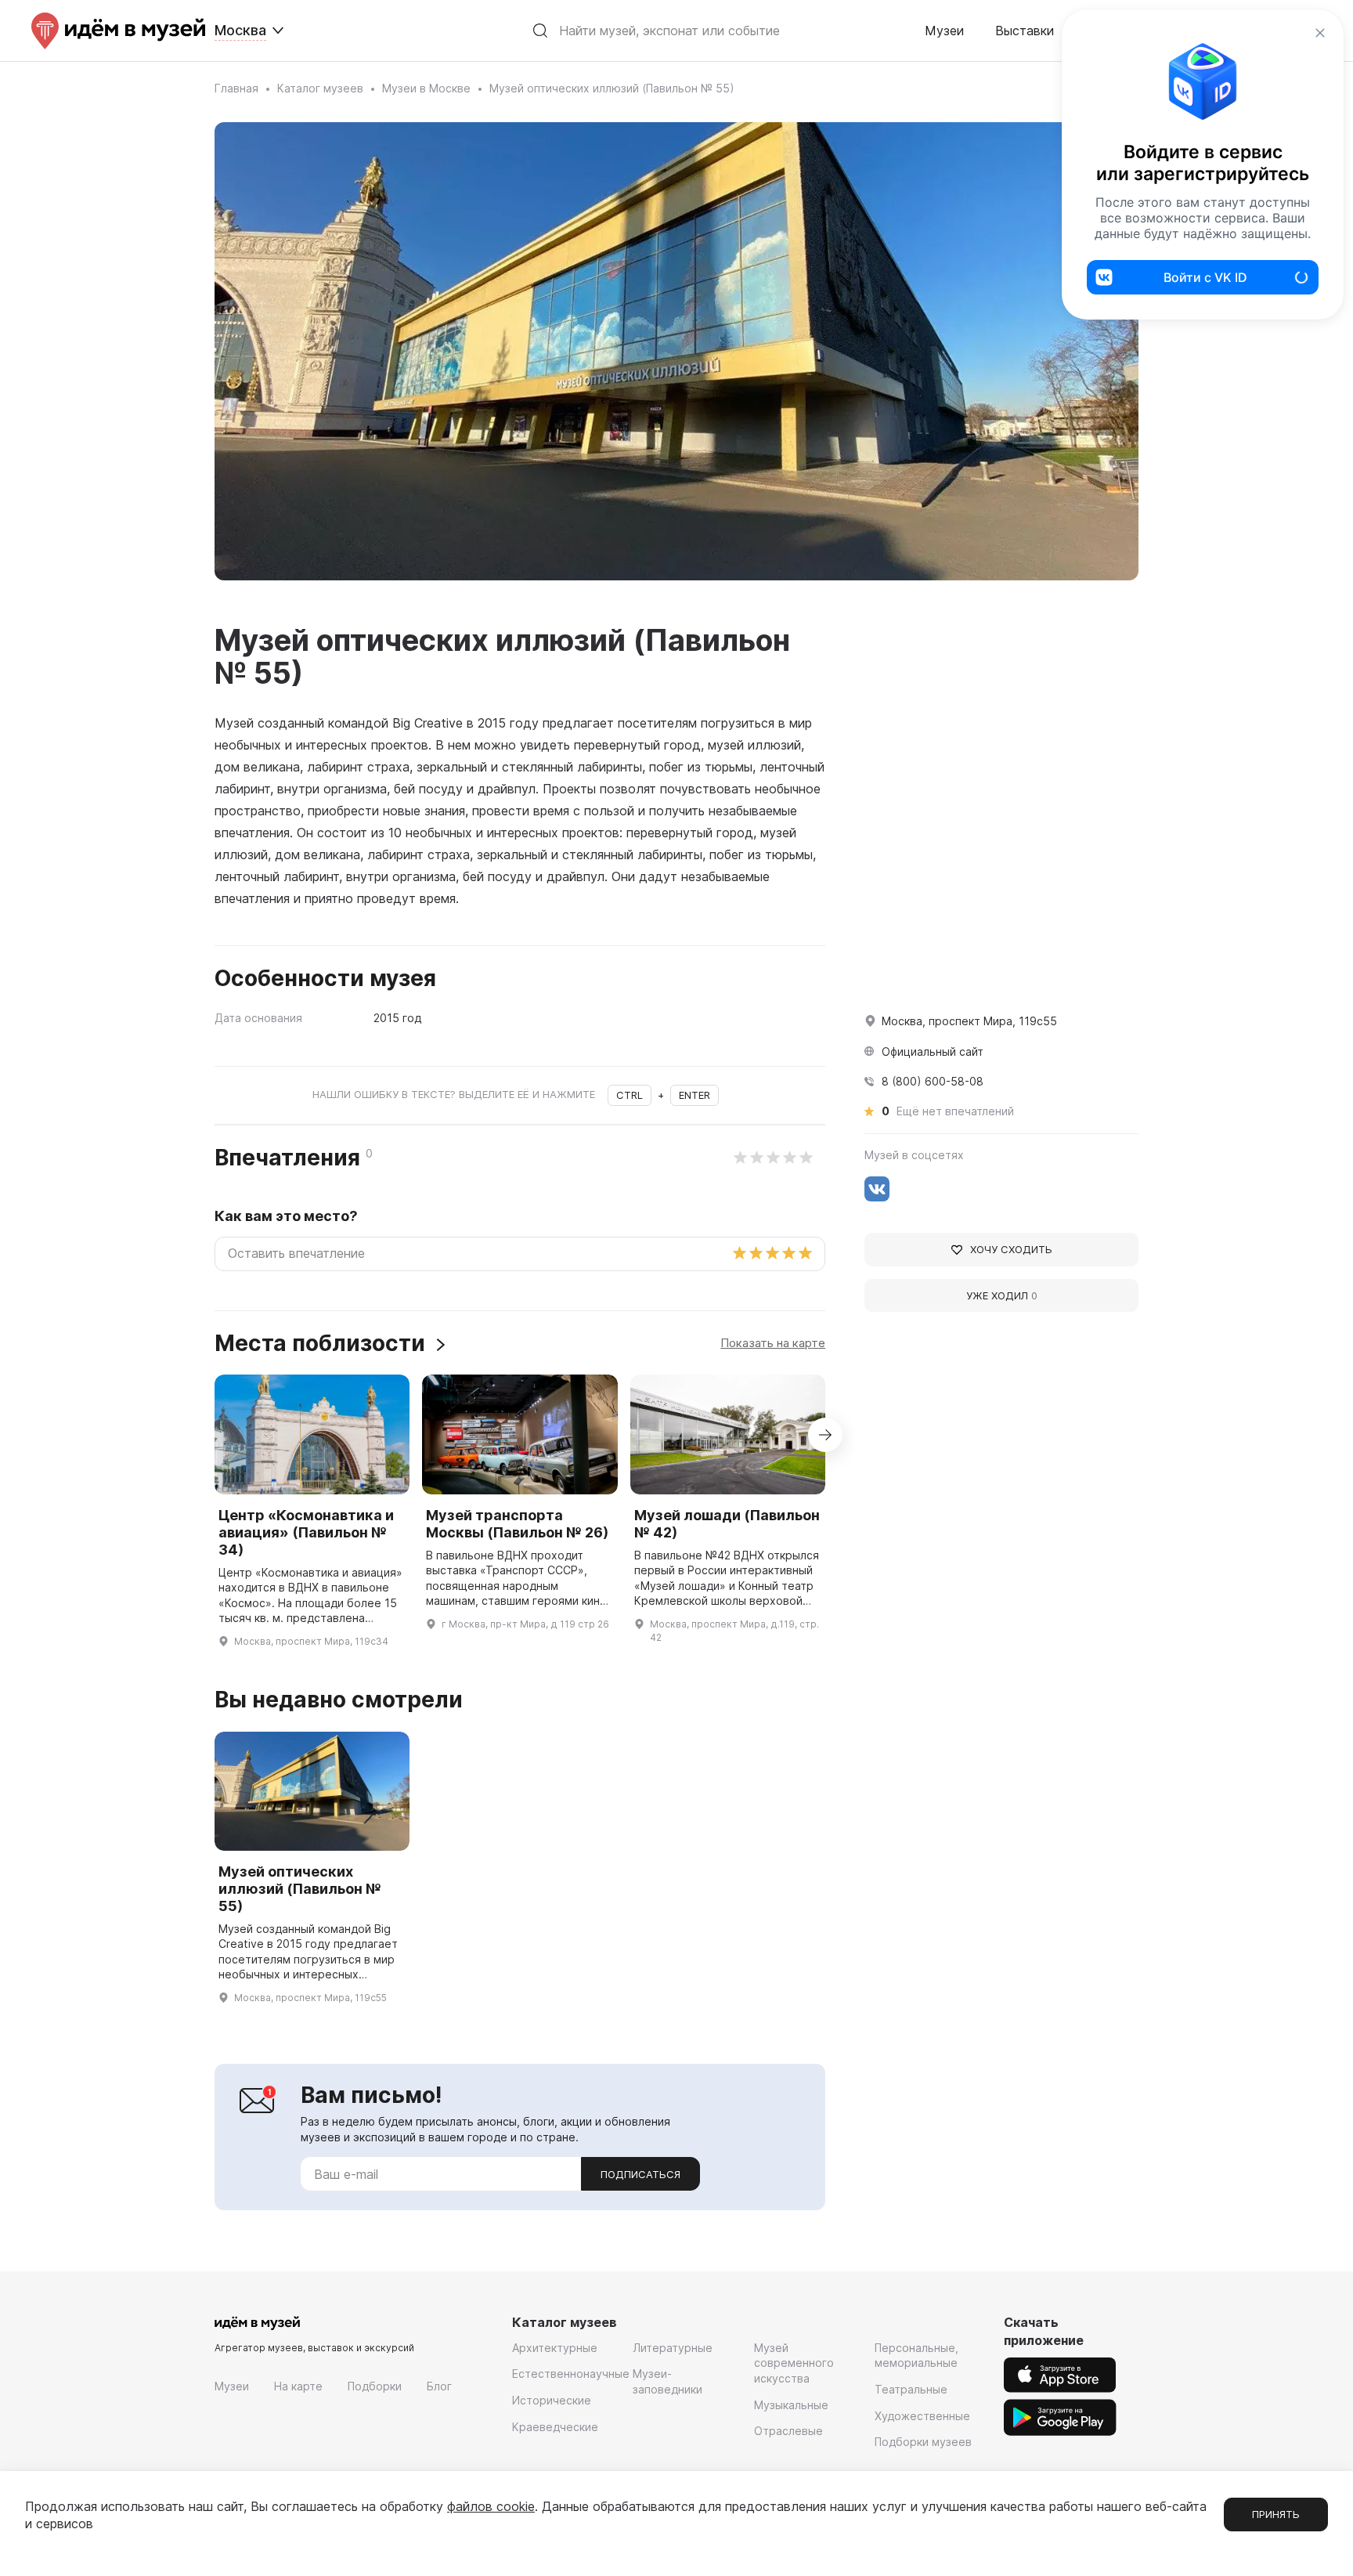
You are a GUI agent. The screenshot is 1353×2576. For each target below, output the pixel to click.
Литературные (673, 2348)
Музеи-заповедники (667, 2381)
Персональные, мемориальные (916, 2356)
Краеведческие (555, 2427)
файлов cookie (491, 2506)
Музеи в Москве (426, 88)
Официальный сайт (933, 1051)
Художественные (922, 2416)
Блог (439, 2386)
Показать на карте (773, 1343)
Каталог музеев (320, 88)
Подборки (375, 2386)
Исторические (552, 2400)
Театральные (911, 2389)
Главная (236, 88)
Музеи (944, 31)
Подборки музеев (923, 2442)
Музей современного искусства (794, 2363)
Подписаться (640, 2174)
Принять (1276, 2514)
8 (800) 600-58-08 (933, 1081)
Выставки (1025, 31)
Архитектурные (555, 2348)
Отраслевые (788, 2431)
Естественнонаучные (571, 2374)
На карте (298, 2386)
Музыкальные (791, 2405)
